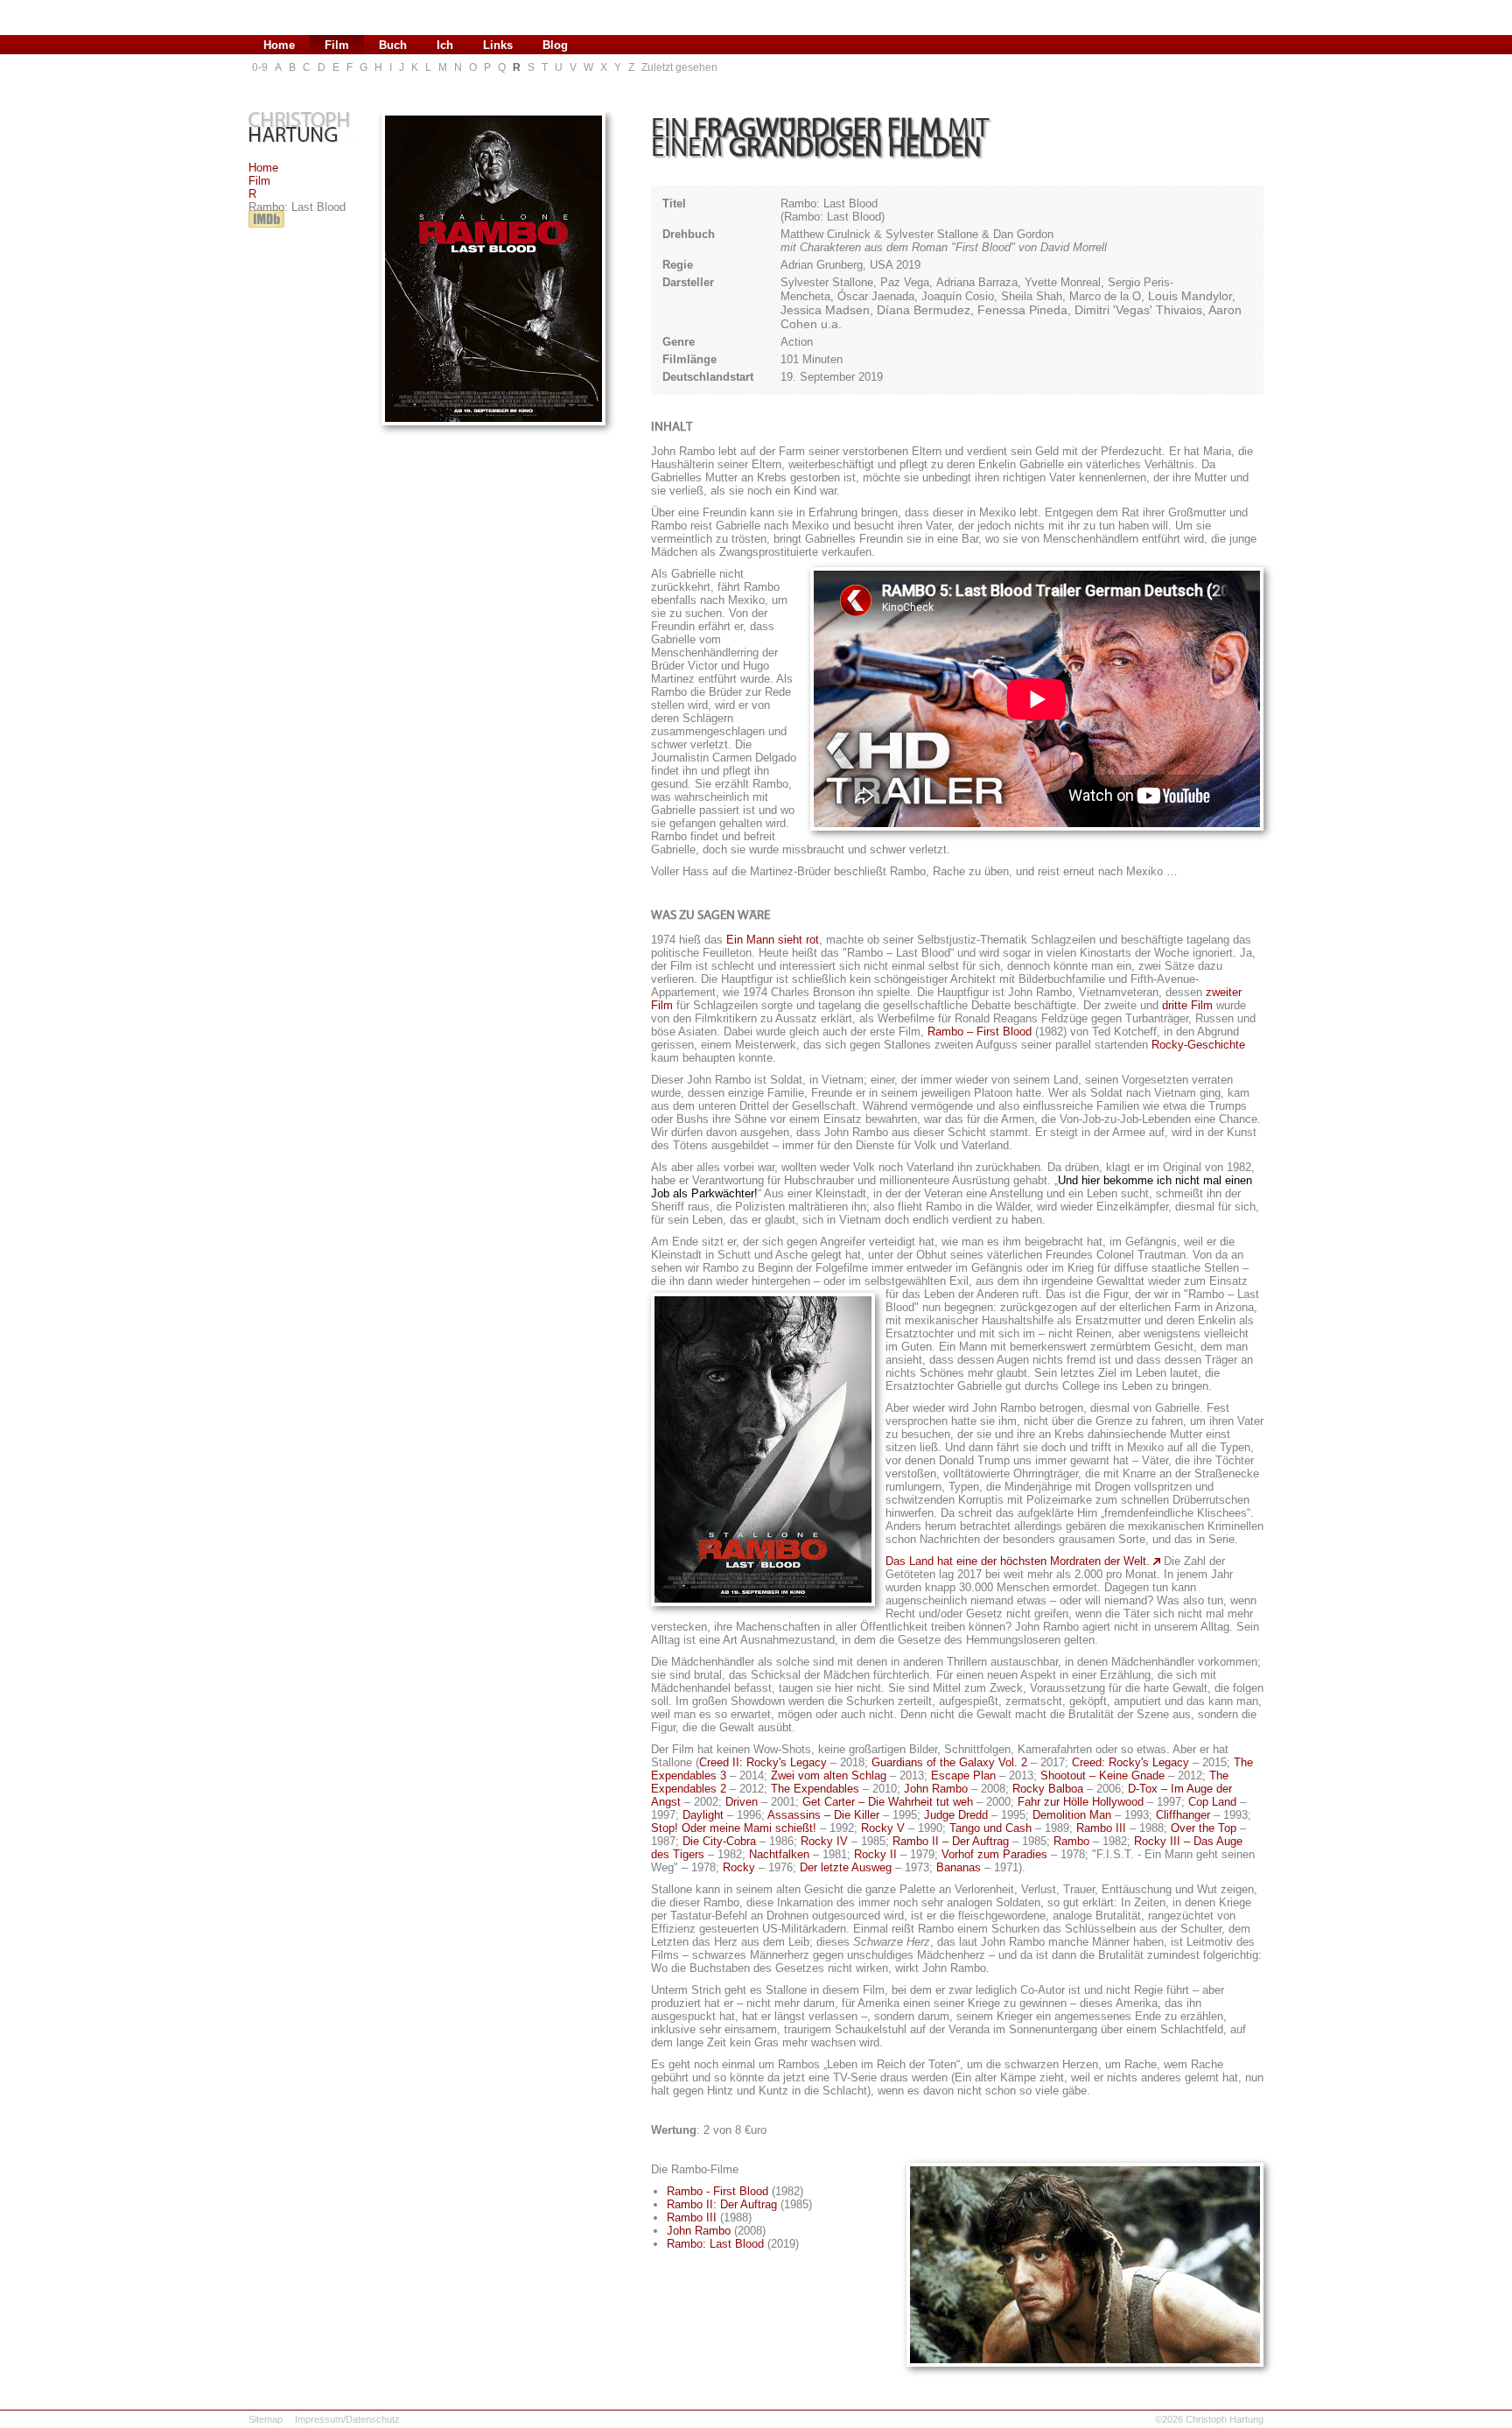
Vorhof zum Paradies (994, 1854)
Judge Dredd (956, 1815)
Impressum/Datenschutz (347, 2419)
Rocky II (875, 1854)
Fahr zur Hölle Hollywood (1081, 1802)
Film (259, 181)
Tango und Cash (990, 1828)
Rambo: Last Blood (715, 2244)
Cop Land (1212, 1802)
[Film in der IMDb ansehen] (266, 228)
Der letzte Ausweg (846, 1867)
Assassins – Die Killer (823, 1815)
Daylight (703, 1815)
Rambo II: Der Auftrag (722, 2204)
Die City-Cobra (719, 1841)
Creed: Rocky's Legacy (1130, 1762)
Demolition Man (1072, 1815)
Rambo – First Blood (980, 1032)
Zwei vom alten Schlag (829, 1775)
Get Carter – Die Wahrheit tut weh (888, 1802)
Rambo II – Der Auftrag (951, 1841)
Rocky (739, 1867)
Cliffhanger (1183, 1815)
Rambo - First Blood (717, 2191)
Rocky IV (824, 1841)
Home (263, 168)
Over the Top (1204, 1828)
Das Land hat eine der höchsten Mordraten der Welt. (1018, 1561)
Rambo (1071, 1841)
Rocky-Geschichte (1198, 1045)
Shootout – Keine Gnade (1102, 1775)
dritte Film (1187, 1005)
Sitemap (266, 2419)
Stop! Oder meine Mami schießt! (734, 1828)
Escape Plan (963, 1775)
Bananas (959, 1867)
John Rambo (936, 1789)
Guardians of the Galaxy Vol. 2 (949, 1762)
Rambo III (1101, 1828)
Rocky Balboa (1048, 1789)
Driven (742, 1802)
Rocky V (883, 1828)
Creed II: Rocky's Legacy (763, 1762)
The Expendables (815, 1789)
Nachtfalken (779, 1854)
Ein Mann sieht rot (773, 940)
